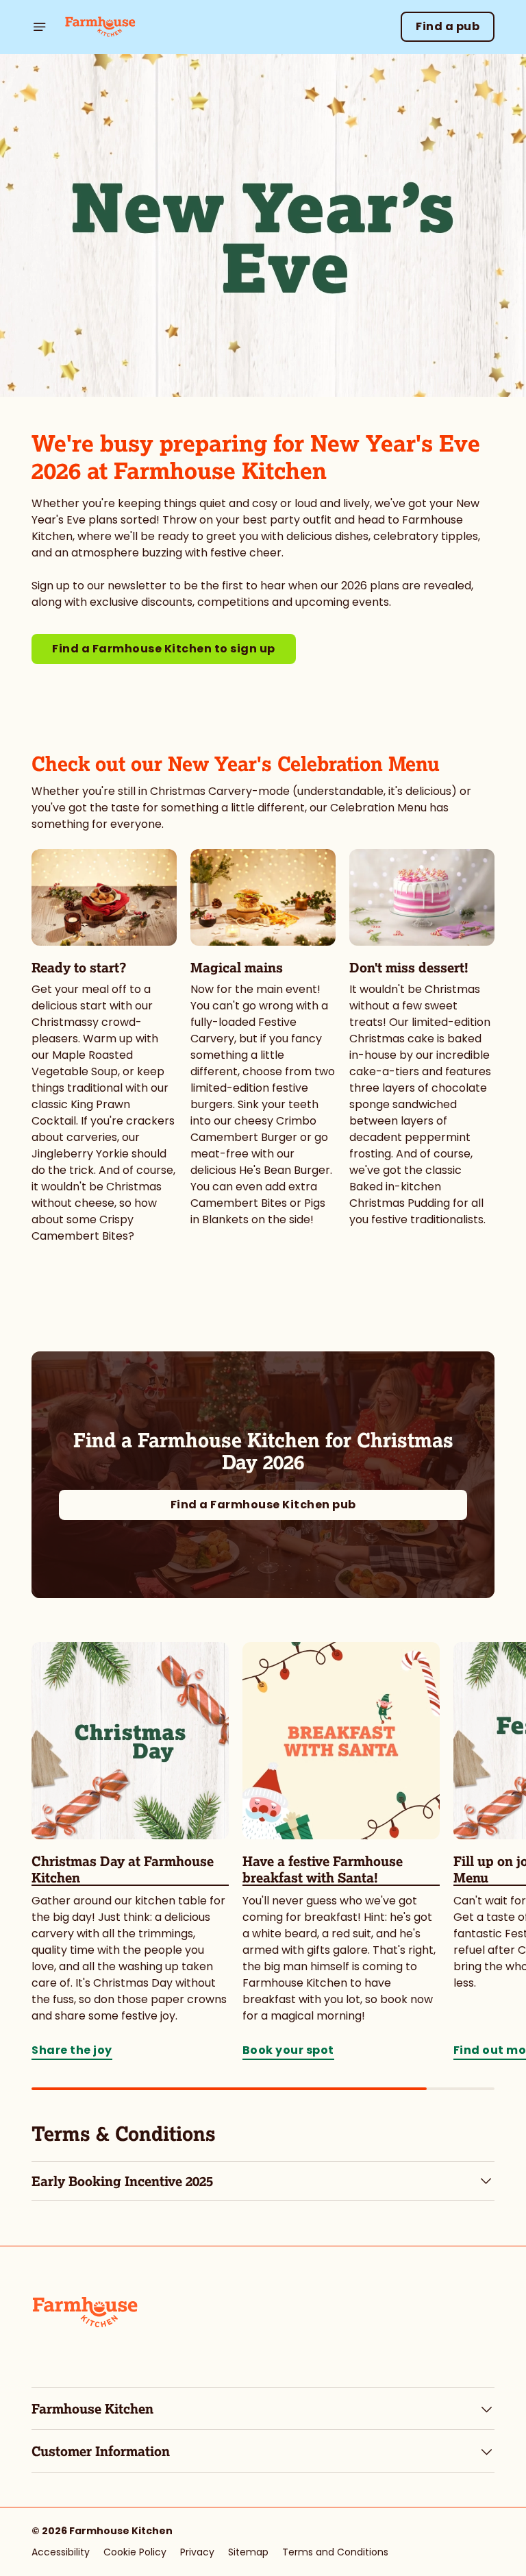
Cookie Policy (135, 2552)
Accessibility (61, 2552)
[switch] (198, 1336)
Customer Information (101, 2451)
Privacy (197, 2552)
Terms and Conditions (335, 2552)
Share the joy (130, 1741)
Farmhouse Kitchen (92, 2409)
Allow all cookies (429, 1430)
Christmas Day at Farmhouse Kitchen (123, 1869)
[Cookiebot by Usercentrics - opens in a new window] (450, 1136)
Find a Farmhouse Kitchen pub (263, 1505)
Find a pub (448, 26)
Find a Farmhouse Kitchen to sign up (164, 649)
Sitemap (248, 2552)
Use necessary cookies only (260, 1430)
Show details (452, 1387)
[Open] (40, 27)
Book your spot (341, 1741)
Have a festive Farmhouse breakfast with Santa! (323, 1869)
